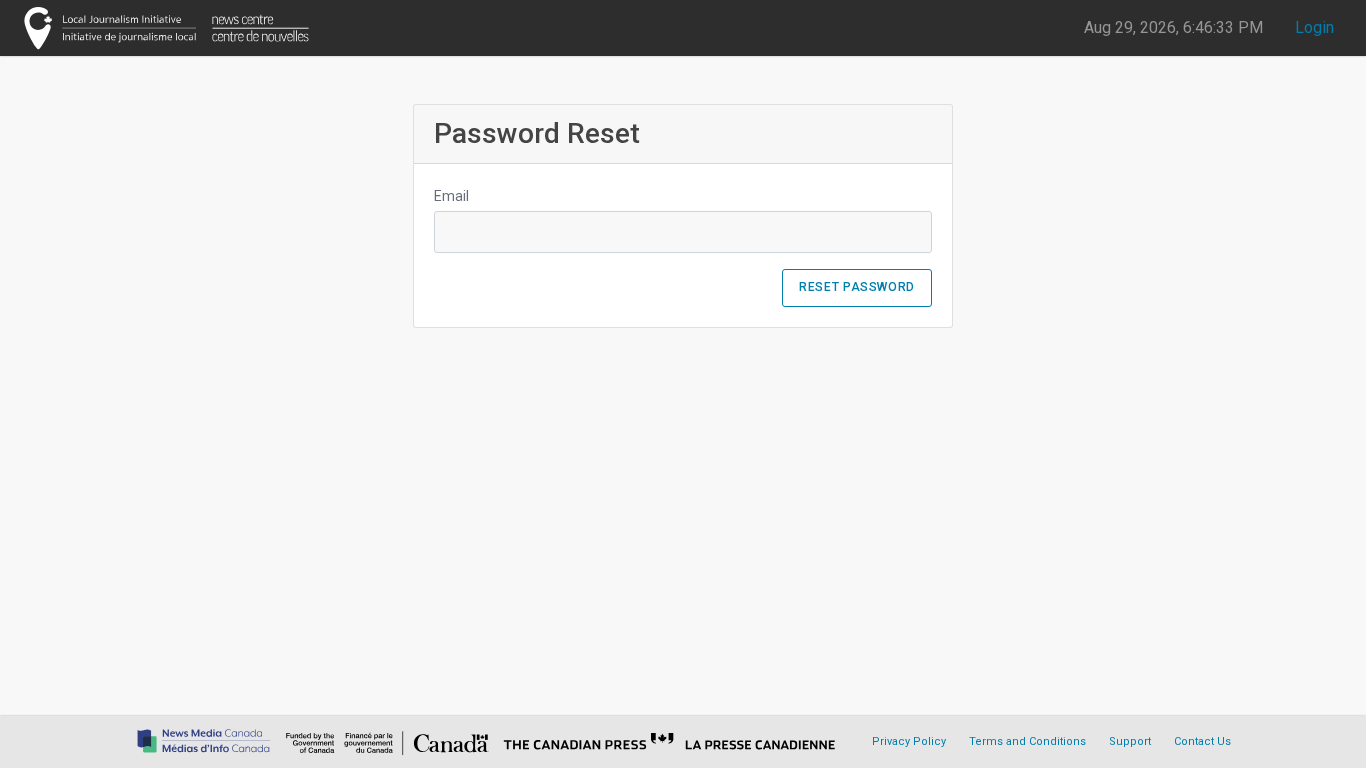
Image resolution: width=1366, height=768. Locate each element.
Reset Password (857, 287)
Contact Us (1202, 741)
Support (1130, 741)
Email (451, 196)
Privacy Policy (909, 741)
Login (1314, 27)
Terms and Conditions (1027, 741)
